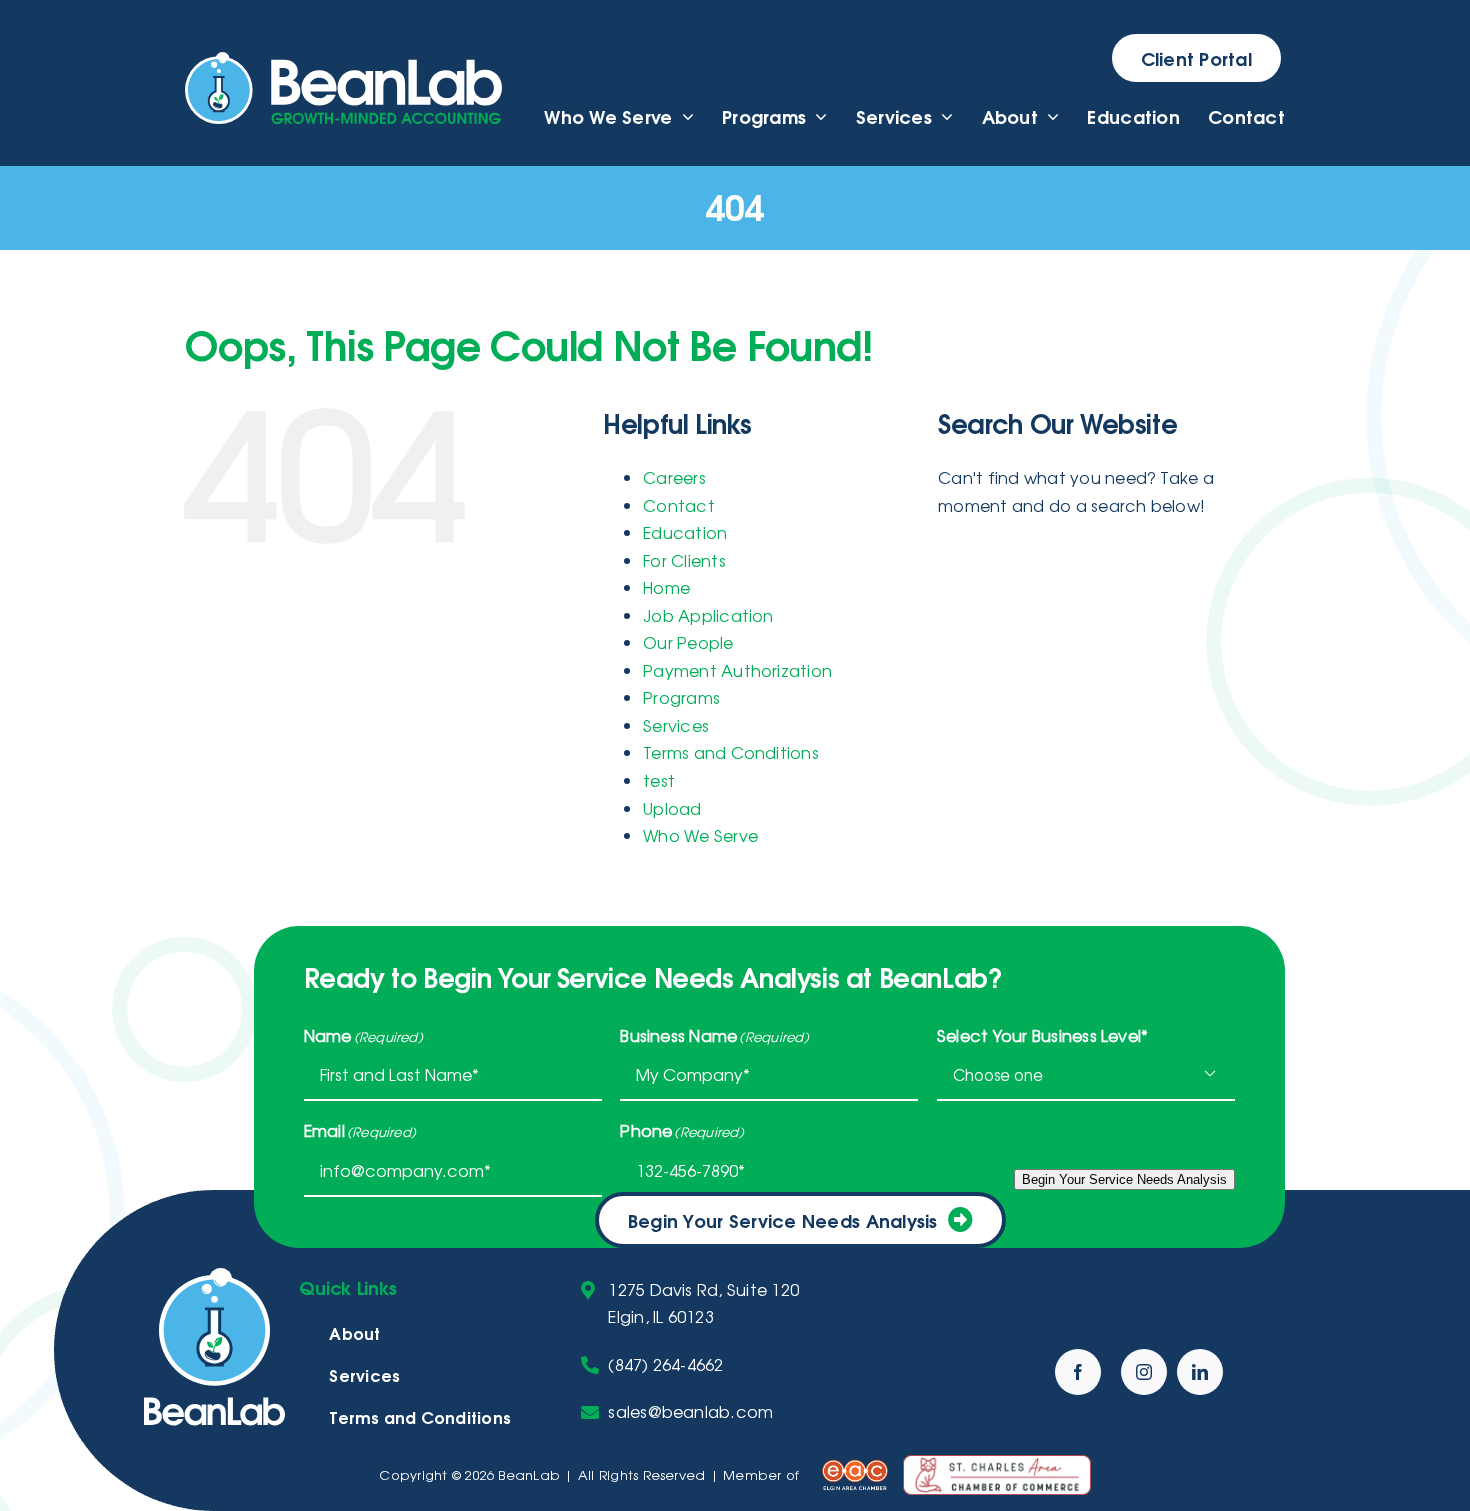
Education (685, 532)
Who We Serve (700, 835)
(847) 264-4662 (665, 1364)
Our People (688, 642)
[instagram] (1144, 1372)
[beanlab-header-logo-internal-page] (343, 60)
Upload (672, 808)
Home (666, 587)
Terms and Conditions (731, 752)
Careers (674, 477)
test (659, 780)
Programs (681, 697)
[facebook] (1078, 1372)
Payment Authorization (737, 670)
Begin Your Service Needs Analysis (783, 1219)
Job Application (708, 615)
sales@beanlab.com (690, 1411)
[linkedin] (1200, 1372)
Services (676, 725)
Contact (679, 505)
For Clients (684, 560)
